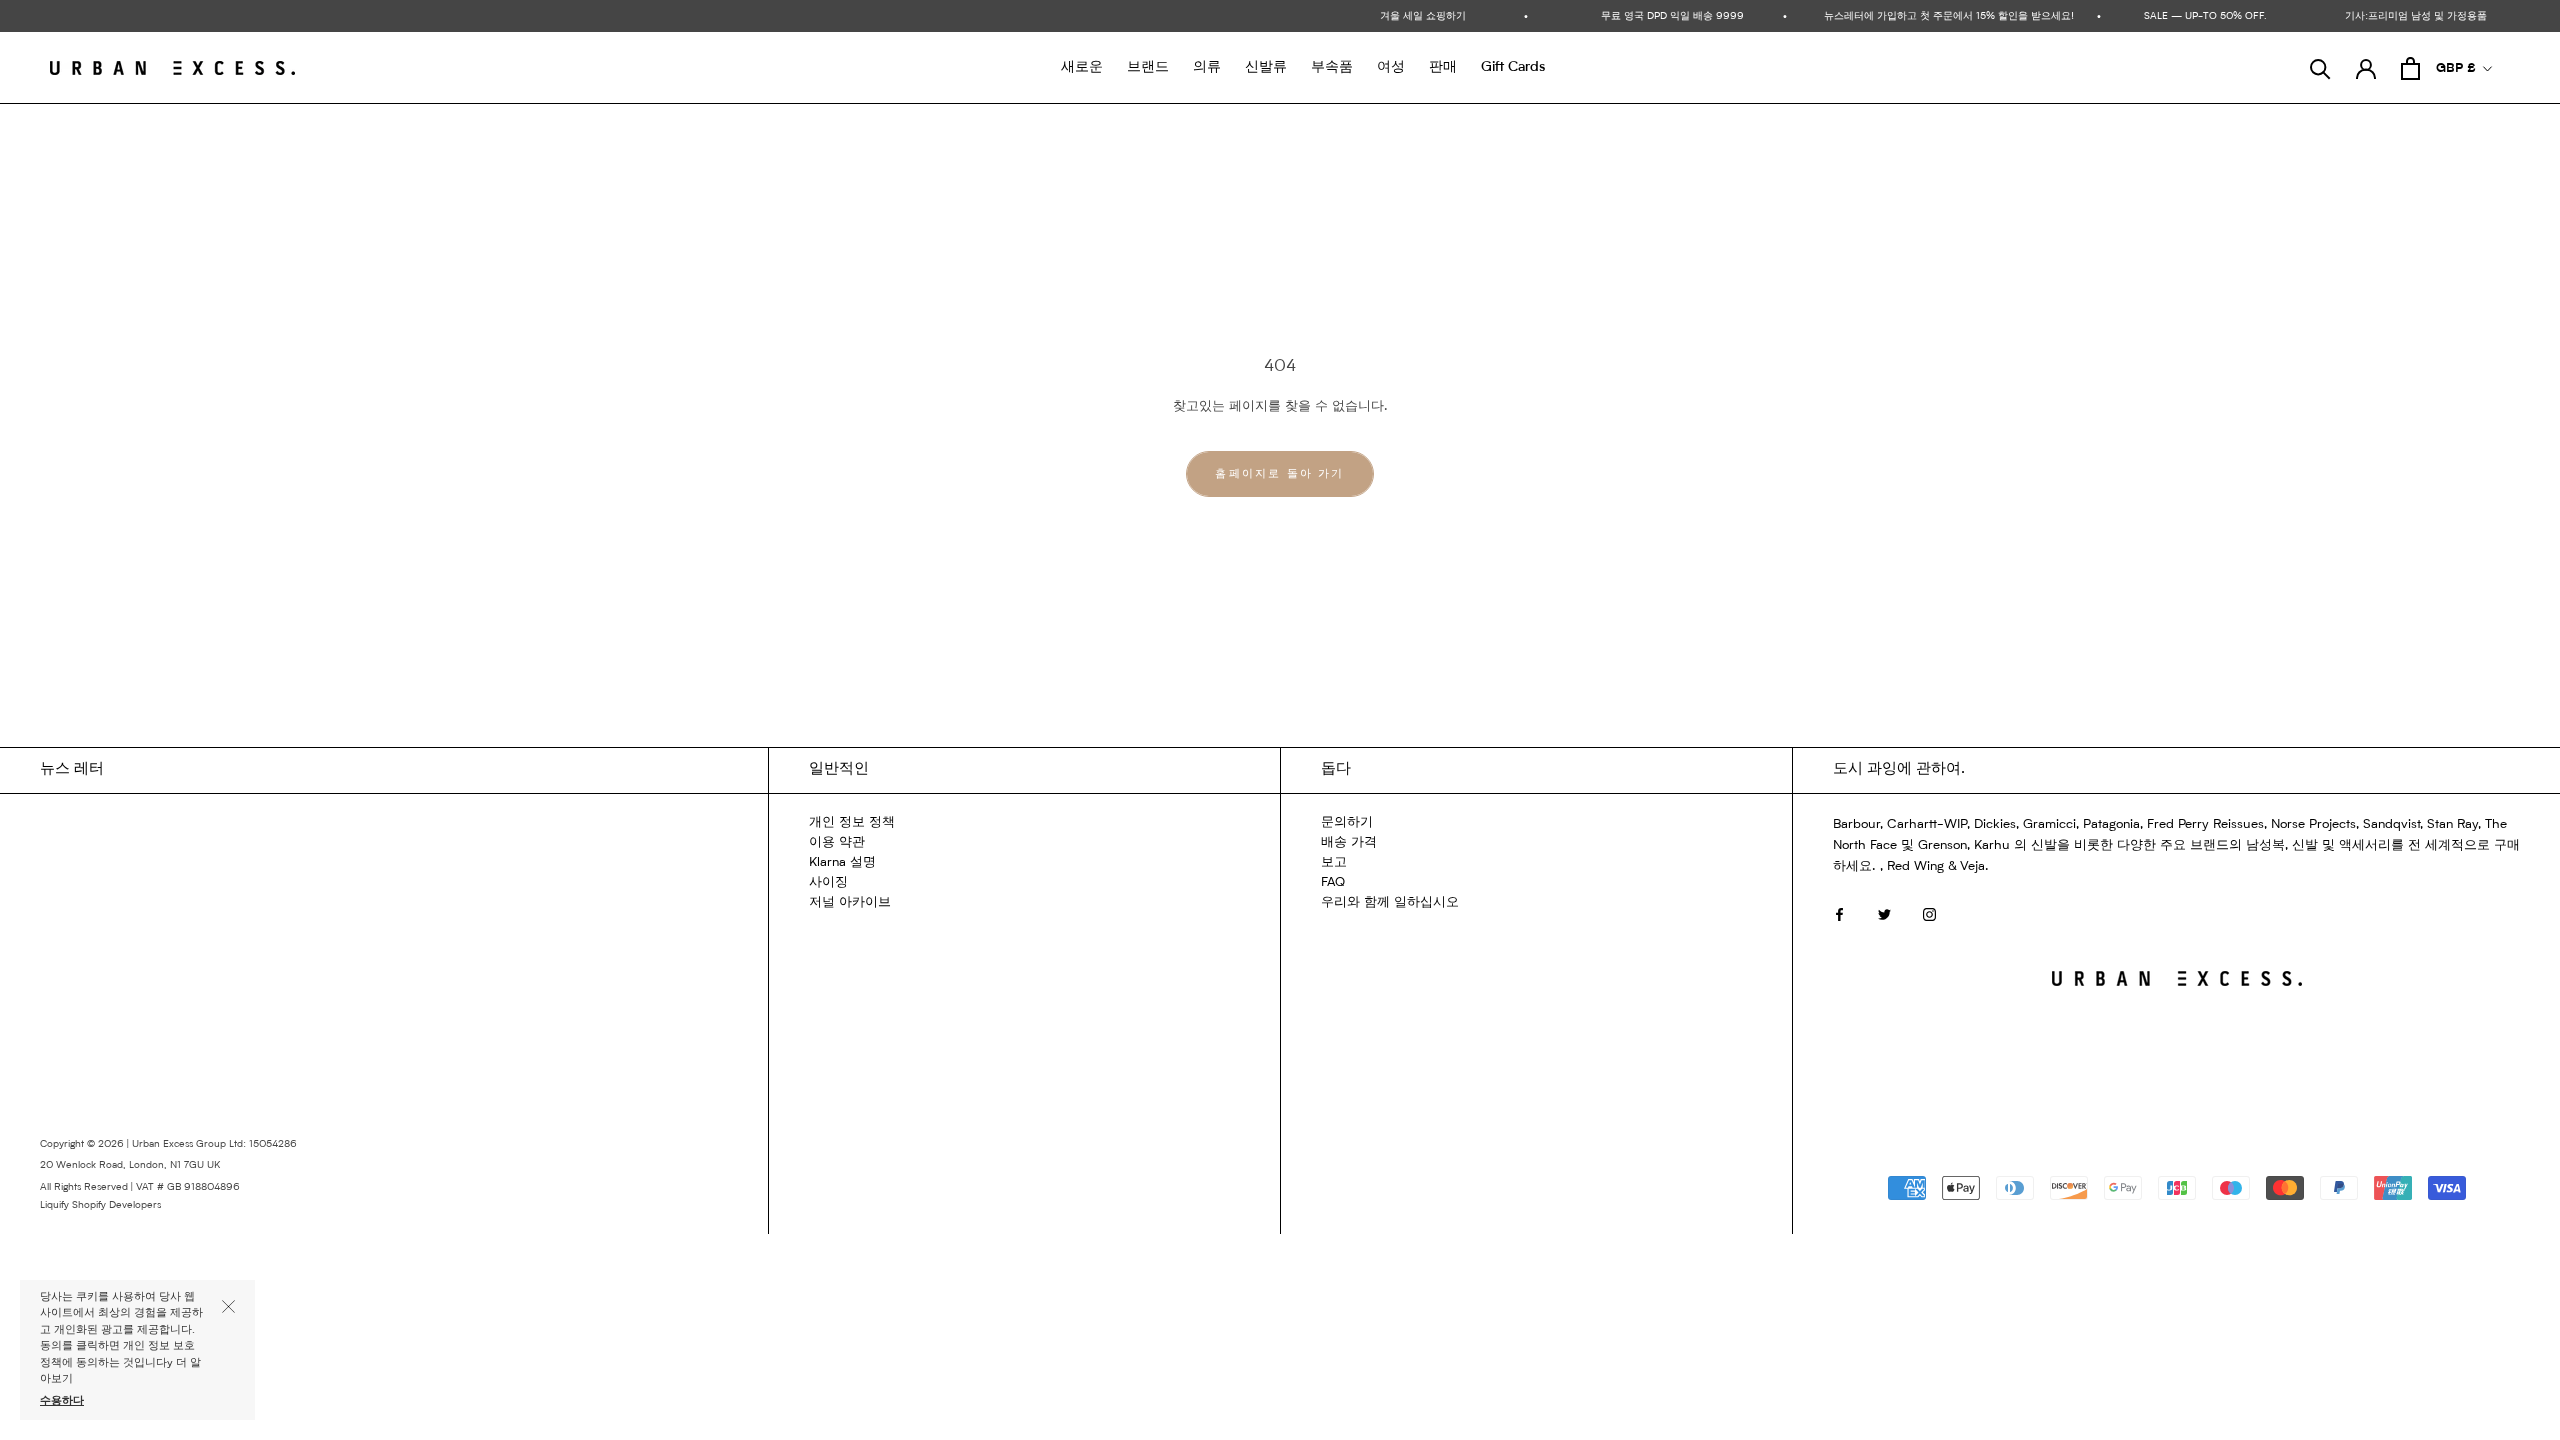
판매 (1443, 67)
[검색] (2320, 68)
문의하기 (1347, 822)
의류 (1207, 67)
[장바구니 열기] (2410, 68)
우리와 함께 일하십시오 (1390, 902)
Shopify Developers (116, 1205)
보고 (1334, 862)
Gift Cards (1513, 67)
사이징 (828, 882)
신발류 (1266, 67)
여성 (1391, 67)
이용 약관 (837, 842)
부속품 (1332, 67)
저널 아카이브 (850, 902)
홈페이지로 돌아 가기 (1279, 474)
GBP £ (2456, 68)
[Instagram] (1929, 914)
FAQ (1333, 882)
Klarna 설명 (842, 862)
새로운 (1082, 67)
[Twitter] (1884, 914)
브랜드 (1148, 67)
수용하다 (62, 1401)
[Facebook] (1839, 914)
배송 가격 (1349, 842)
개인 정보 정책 (852, 822)
